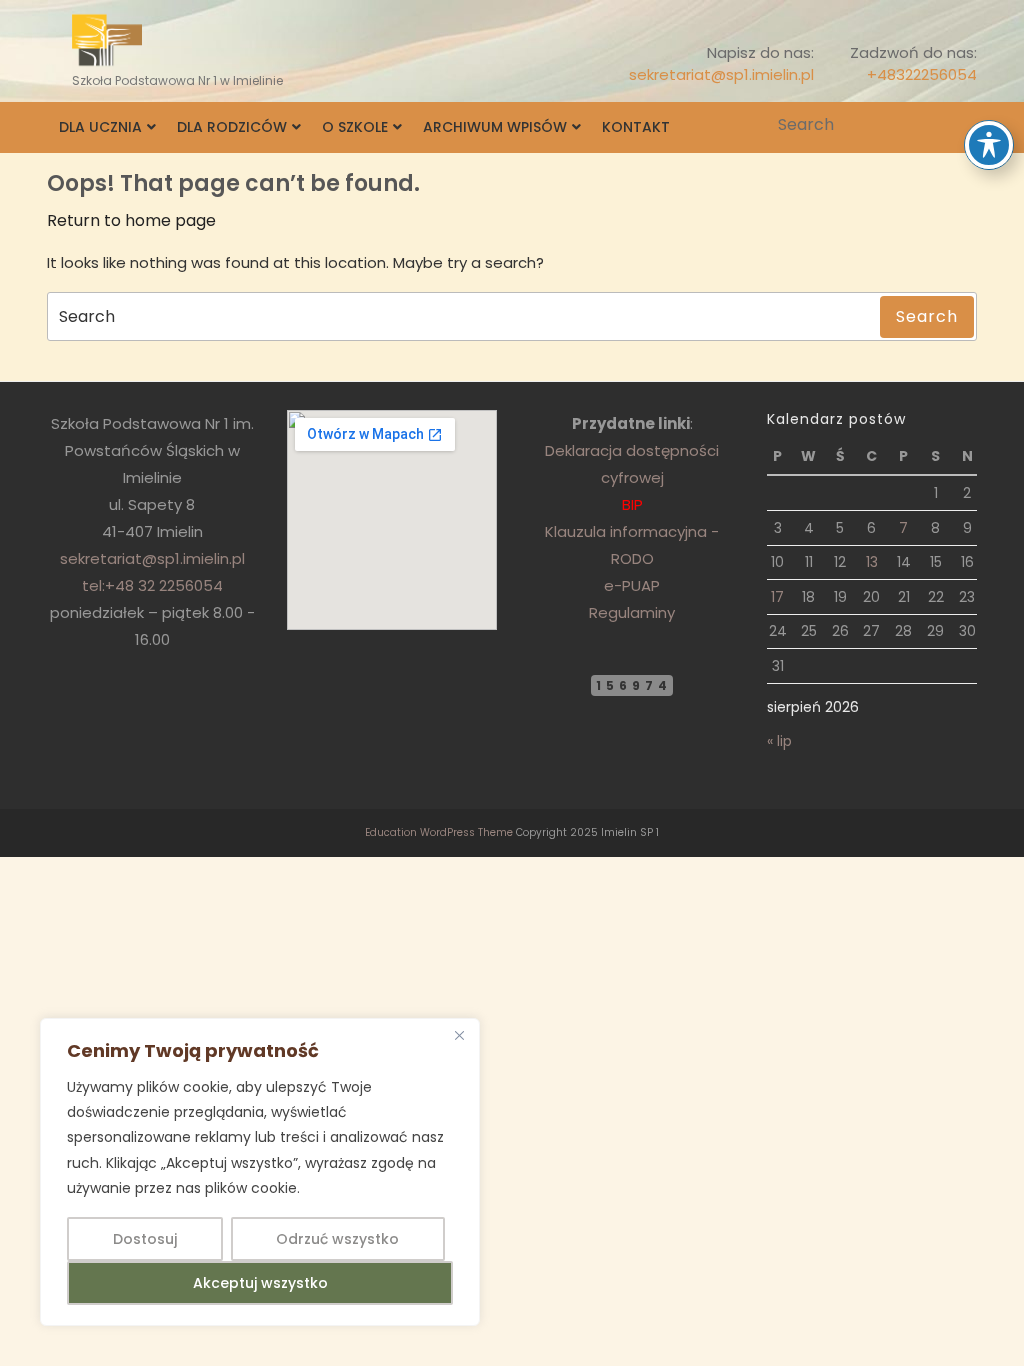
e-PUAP (632, 585)
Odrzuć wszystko (337, 1239)
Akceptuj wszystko (260, 1283)
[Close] (459, 1035)
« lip (779, 741)
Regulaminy (632, 612)
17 (777, 597)
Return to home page (131, 220)
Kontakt (636, 127)
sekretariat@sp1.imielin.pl (721, 74)
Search (964, 125)
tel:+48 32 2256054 (152, 585)
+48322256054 (922, 74)
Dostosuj (145, 1239)
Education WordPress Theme (439, 832)
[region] (260, 1172)
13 (872, 562)
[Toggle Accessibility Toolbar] (989, 145)
